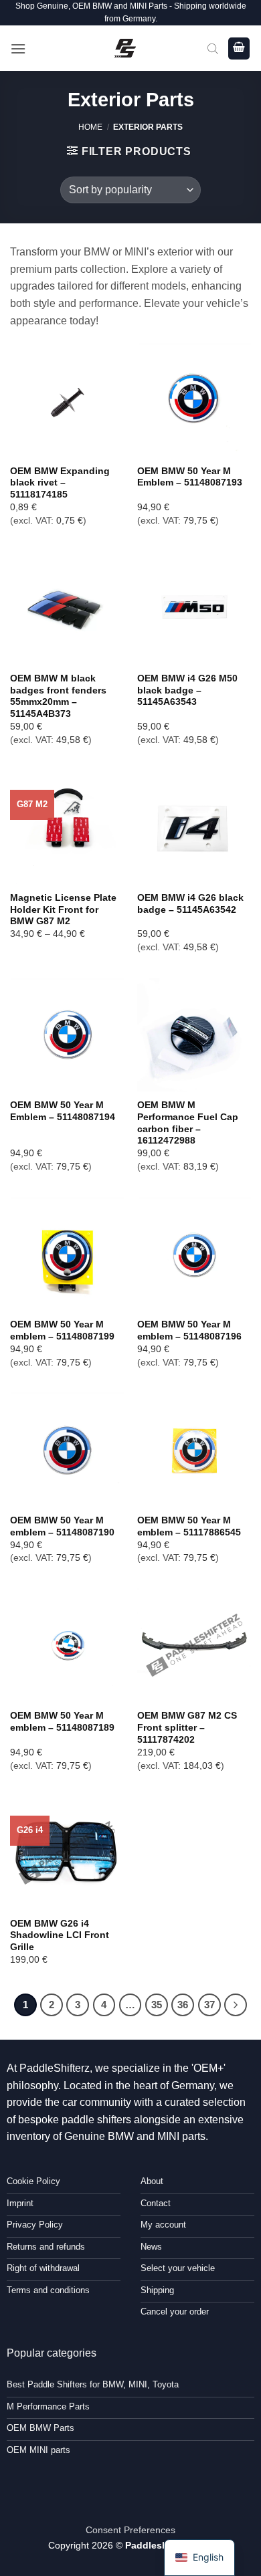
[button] (18, 48)
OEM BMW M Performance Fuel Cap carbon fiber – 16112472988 (188, 1123)
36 (183, 2005)
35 (157, 2005)
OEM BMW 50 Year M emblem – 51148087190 (62, 1526)
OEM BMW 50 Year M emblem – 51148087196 (189, 1330)
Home (90, 127)
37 (209, 2005)
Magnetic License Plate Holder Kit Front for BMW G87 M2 (63, 909)
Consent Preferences (130, 2530)
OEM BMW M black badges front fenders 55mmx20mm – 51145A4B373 (58, 696)
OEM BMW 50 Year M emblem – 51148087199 (62, 1330)
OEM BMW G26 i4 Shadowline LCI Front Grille (60, 1935)
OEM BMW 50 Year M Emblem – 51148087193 (190, 477)
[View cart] (239, 48)
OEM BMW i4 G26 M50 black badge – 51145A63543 (187, 690)
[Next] (236, 2005)
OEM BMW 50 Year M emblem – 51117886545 (189, 1526)
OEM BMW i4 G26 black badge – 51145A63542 (190, 904)
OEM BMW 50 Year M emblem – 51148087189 (62, 1722)
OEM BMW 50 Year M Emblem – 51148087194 (63, 1111)
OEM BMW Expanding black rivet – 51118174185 (60, 483)
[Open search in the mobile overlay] (213, 48)
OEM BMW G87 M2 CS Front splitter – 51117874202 (187, 1727)
